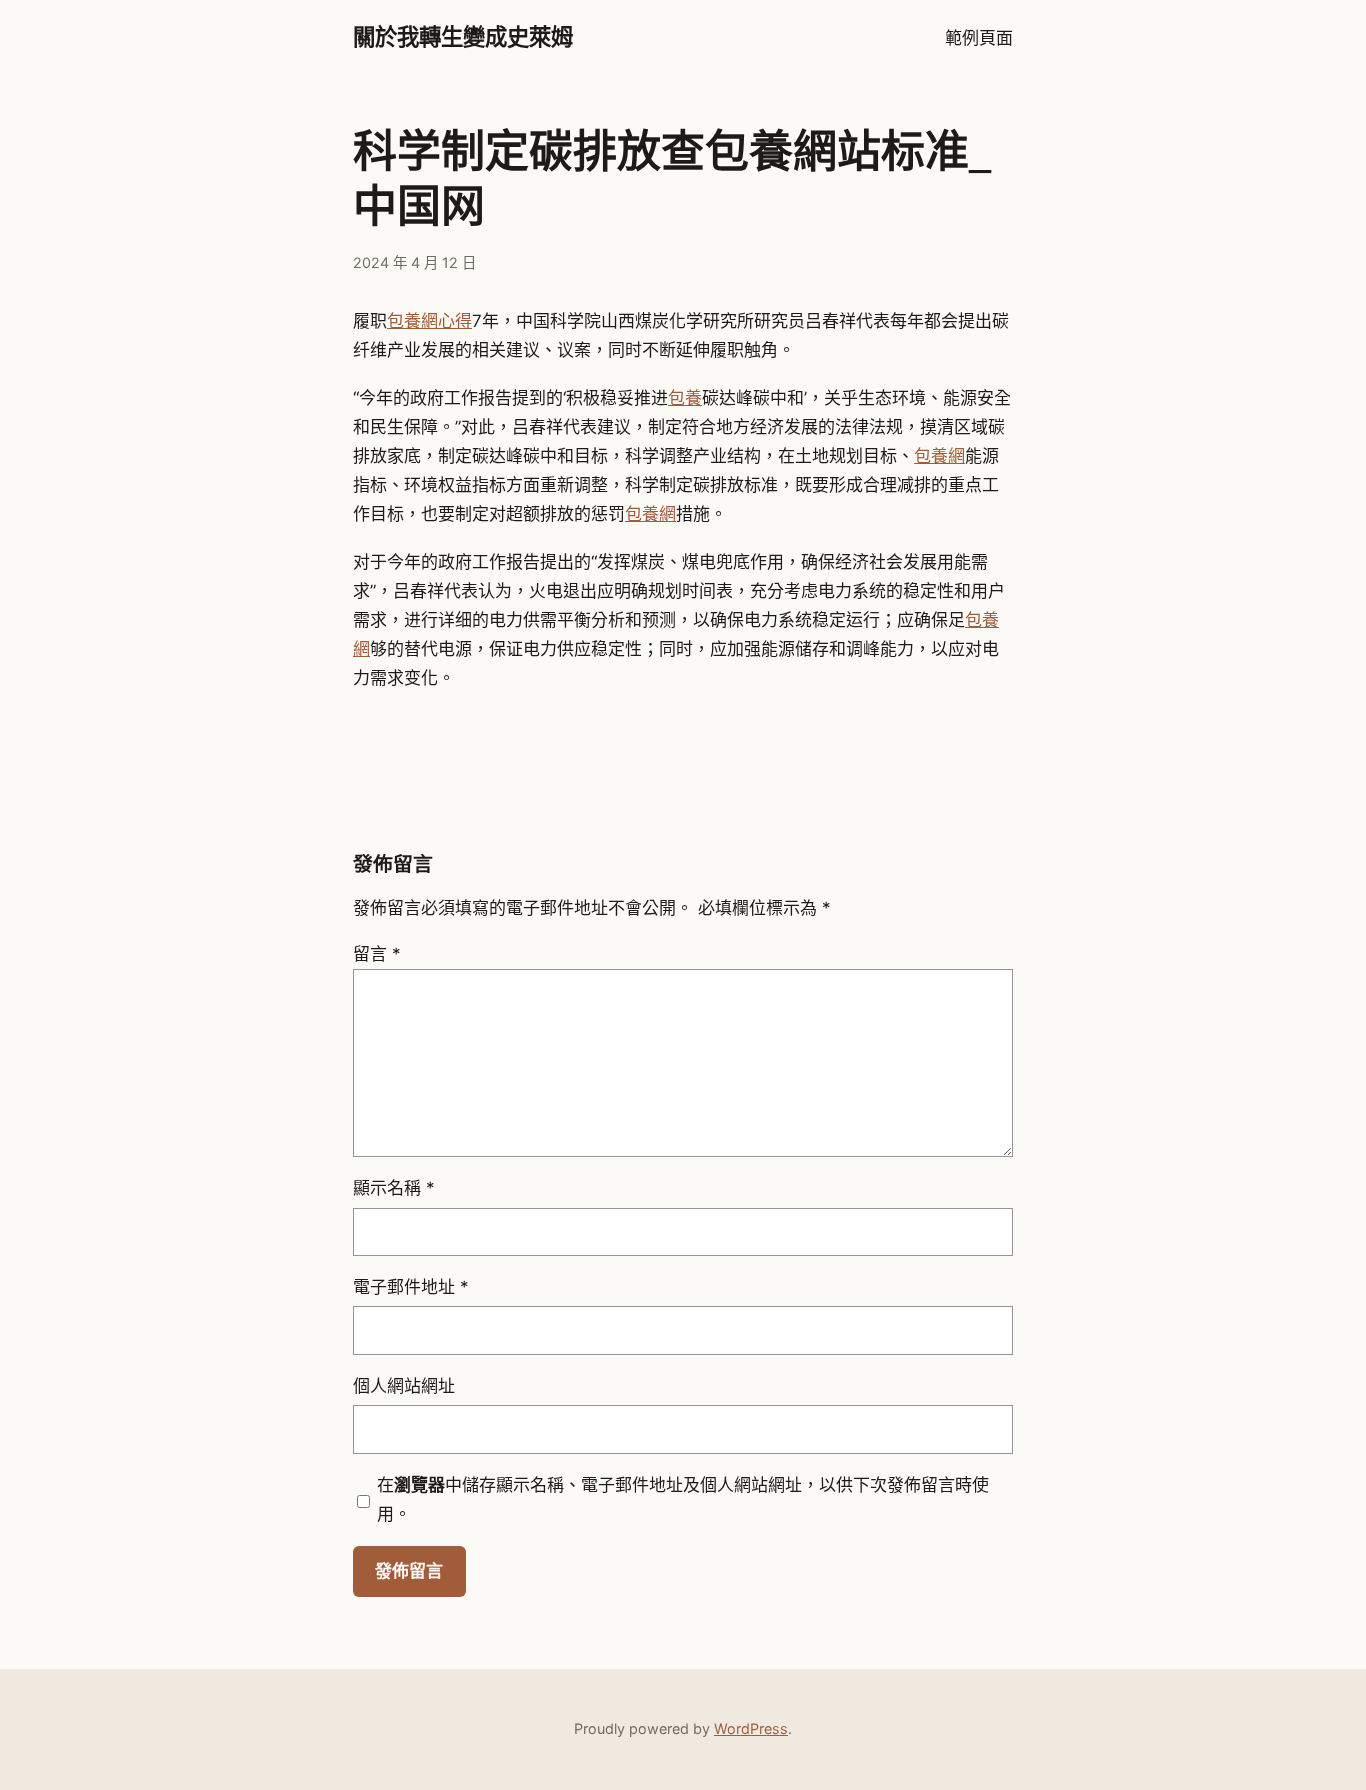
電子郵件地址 (411, 1287)
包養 (685, 398)
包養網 (939, 456)
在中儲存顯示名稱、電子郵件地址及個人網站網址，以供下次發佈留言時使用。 (683, 1499)
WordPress (751, 1728)
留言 (377, 954)
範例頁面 (979, 38)
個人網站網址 (404, 1386)
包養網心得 (429, 321)
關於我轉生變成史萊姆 (463, 37)
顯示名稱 (394, 1188)
